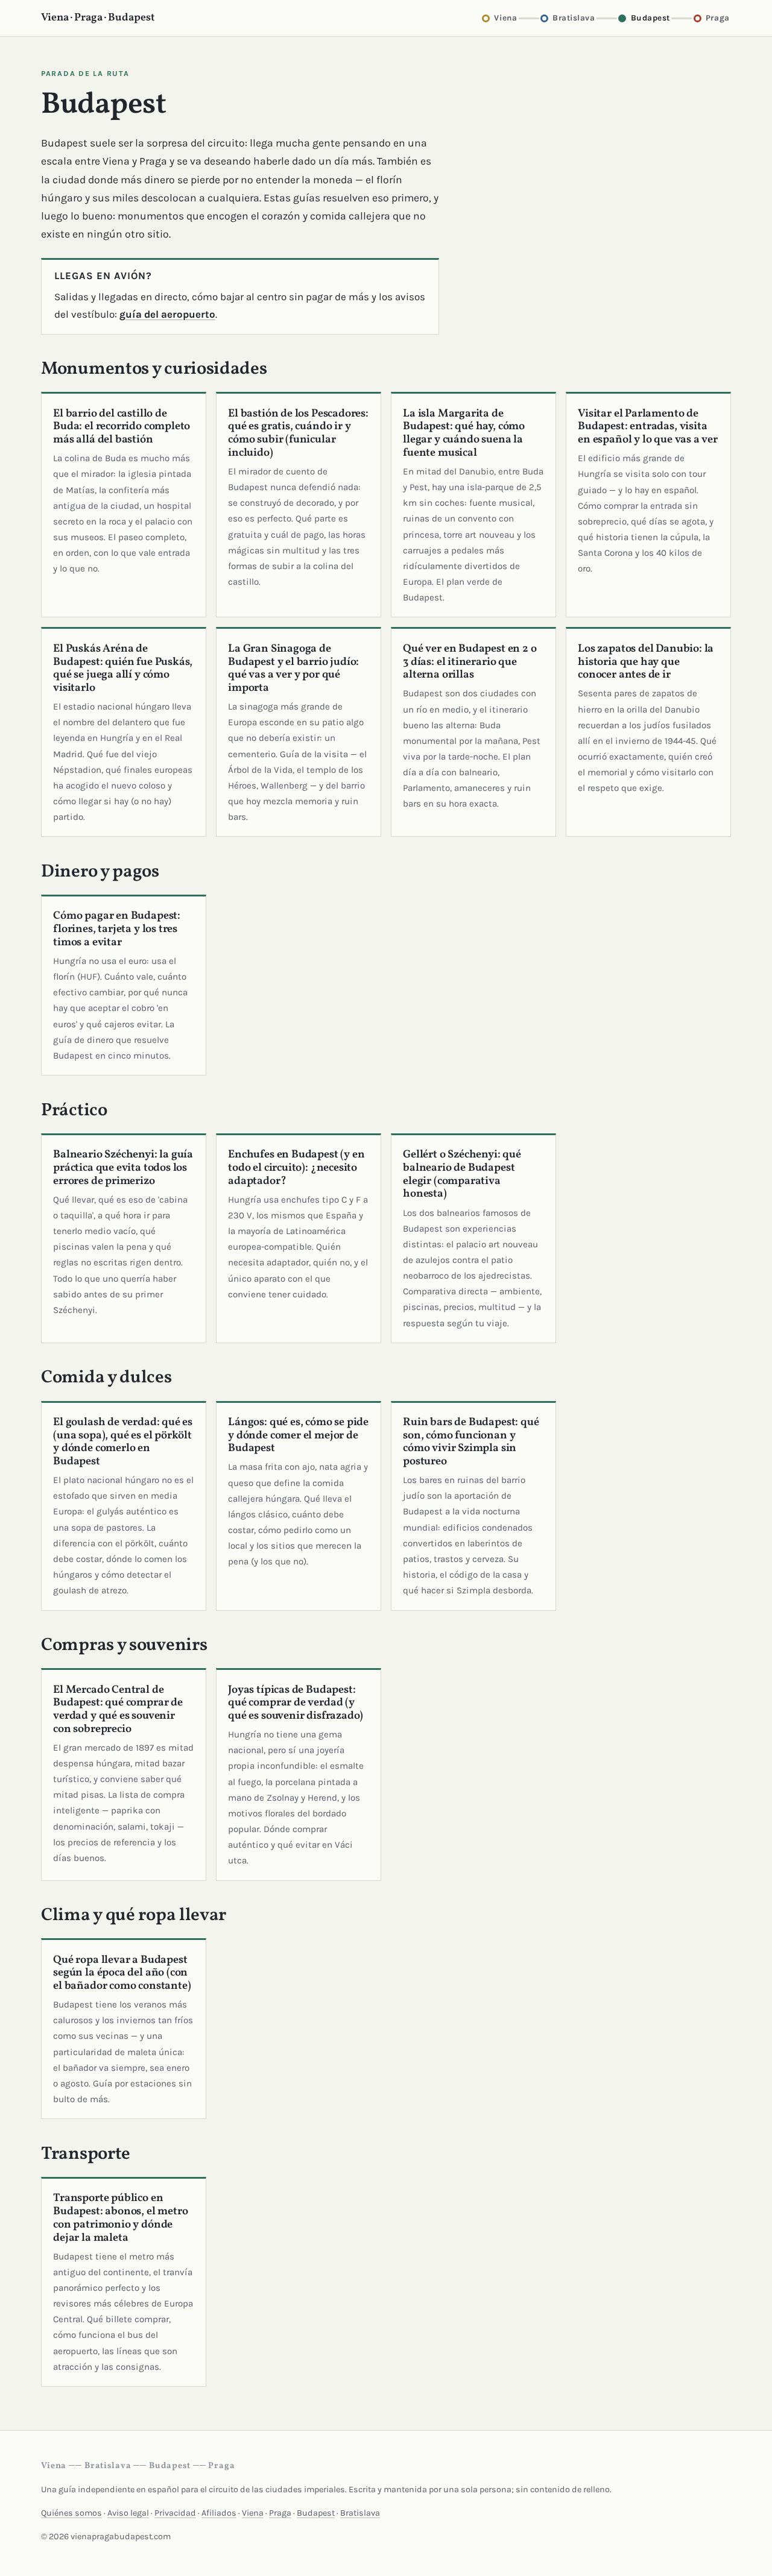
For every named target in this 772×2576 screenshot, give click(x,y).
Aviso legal (128, 2513)
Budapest (316, 2513)
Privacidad (175, 2513)
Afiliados (219, 2513)
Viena (253, 2513)
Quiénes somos (71, 2513)
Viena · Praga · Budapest (98, 18)
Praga (280, 2513)
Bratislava (360, 2513)
